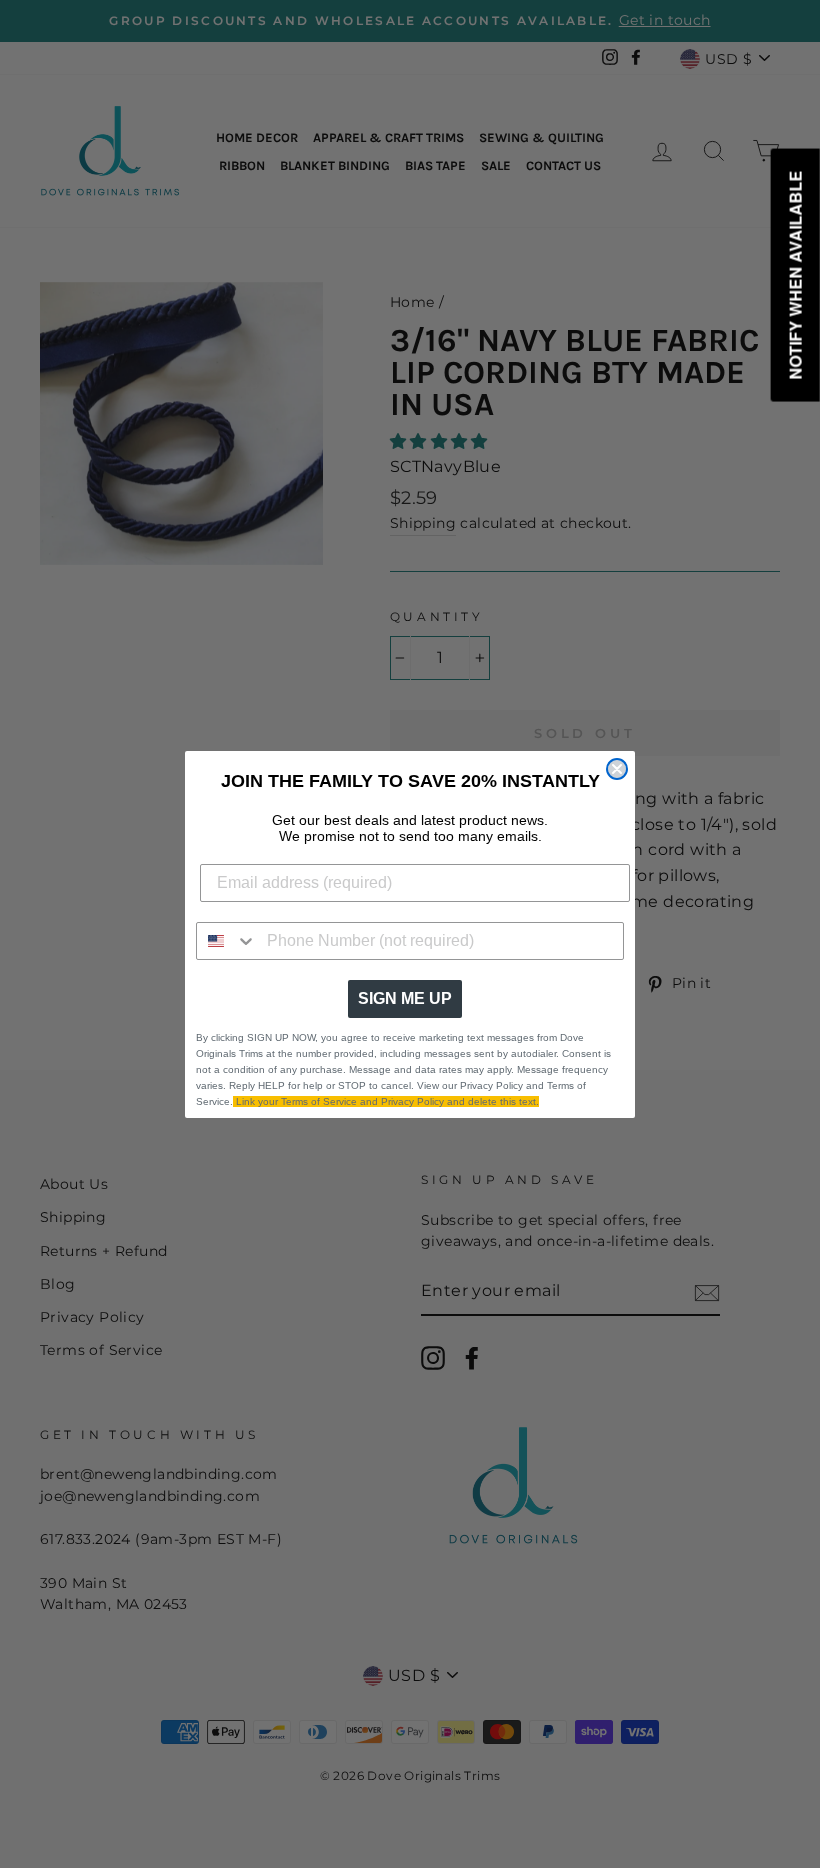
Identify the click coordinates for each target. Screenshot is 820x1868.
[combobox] (227, 941)
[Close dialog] (617, 769)
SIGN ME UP (405, 998)
